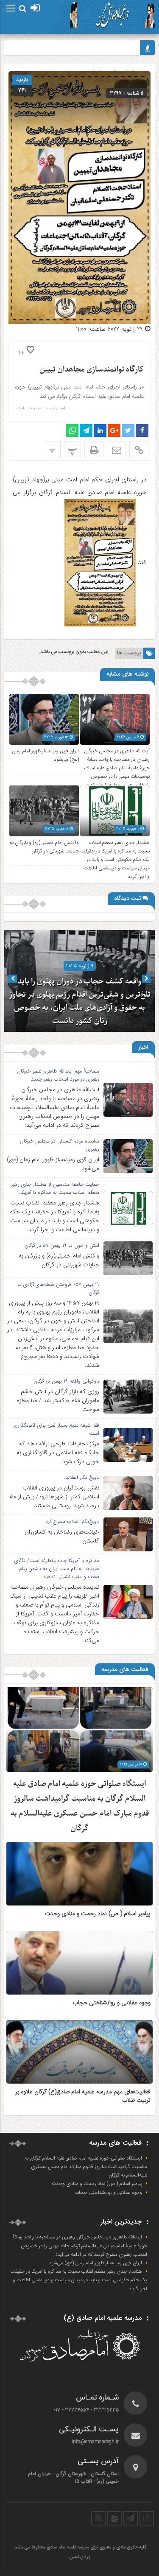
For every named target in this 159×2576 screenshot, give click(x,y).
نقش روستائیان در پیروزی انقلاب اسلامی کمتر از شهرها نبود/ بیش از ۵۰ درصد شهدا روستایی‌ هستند (54, 1497)
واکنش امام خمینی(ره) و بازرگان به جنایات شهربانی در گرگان (44, 847)
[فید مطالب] (98, 2518)
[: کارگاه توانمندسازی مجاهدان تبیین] (116, 450)
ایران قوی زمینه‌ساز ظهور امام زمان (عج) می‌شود (53, 1164)
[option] (79, 981)
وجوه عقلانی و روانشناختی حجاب (112, 2003)
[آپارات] (114, 2518)
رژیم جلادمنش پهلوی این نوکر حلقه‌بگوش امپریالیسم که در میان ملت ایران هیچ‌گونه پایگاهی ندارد (80, 1008)
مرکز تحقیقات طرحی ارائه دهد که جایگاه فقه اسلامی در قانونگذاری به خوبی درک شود (58, 1453)
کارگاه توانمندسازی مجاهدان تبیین (92, 370)
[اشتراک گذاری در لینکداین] (100, 430)
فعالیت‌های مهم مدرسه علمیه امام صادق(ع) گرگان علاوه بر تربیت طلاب (83, 2096)
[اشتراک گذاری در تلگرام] (86, 430)
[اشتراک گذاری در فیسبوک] (142, 430)
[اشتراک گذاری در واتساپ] (72, 430)
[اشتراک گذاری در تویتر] (128, 430)
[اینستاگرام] (147, 2518)
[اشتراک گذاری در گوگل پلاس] (114, 430)
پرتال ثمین (79, 2557)
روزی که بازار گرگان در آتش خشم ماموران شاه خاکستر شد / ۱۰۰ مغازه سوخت (58, 1400)
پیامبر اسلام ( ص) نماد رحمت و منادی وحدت (98, 1914)
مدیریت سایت (29, 408)
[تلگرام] (131, 2518)
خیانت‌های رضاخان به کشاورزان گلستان (62, 1536)
